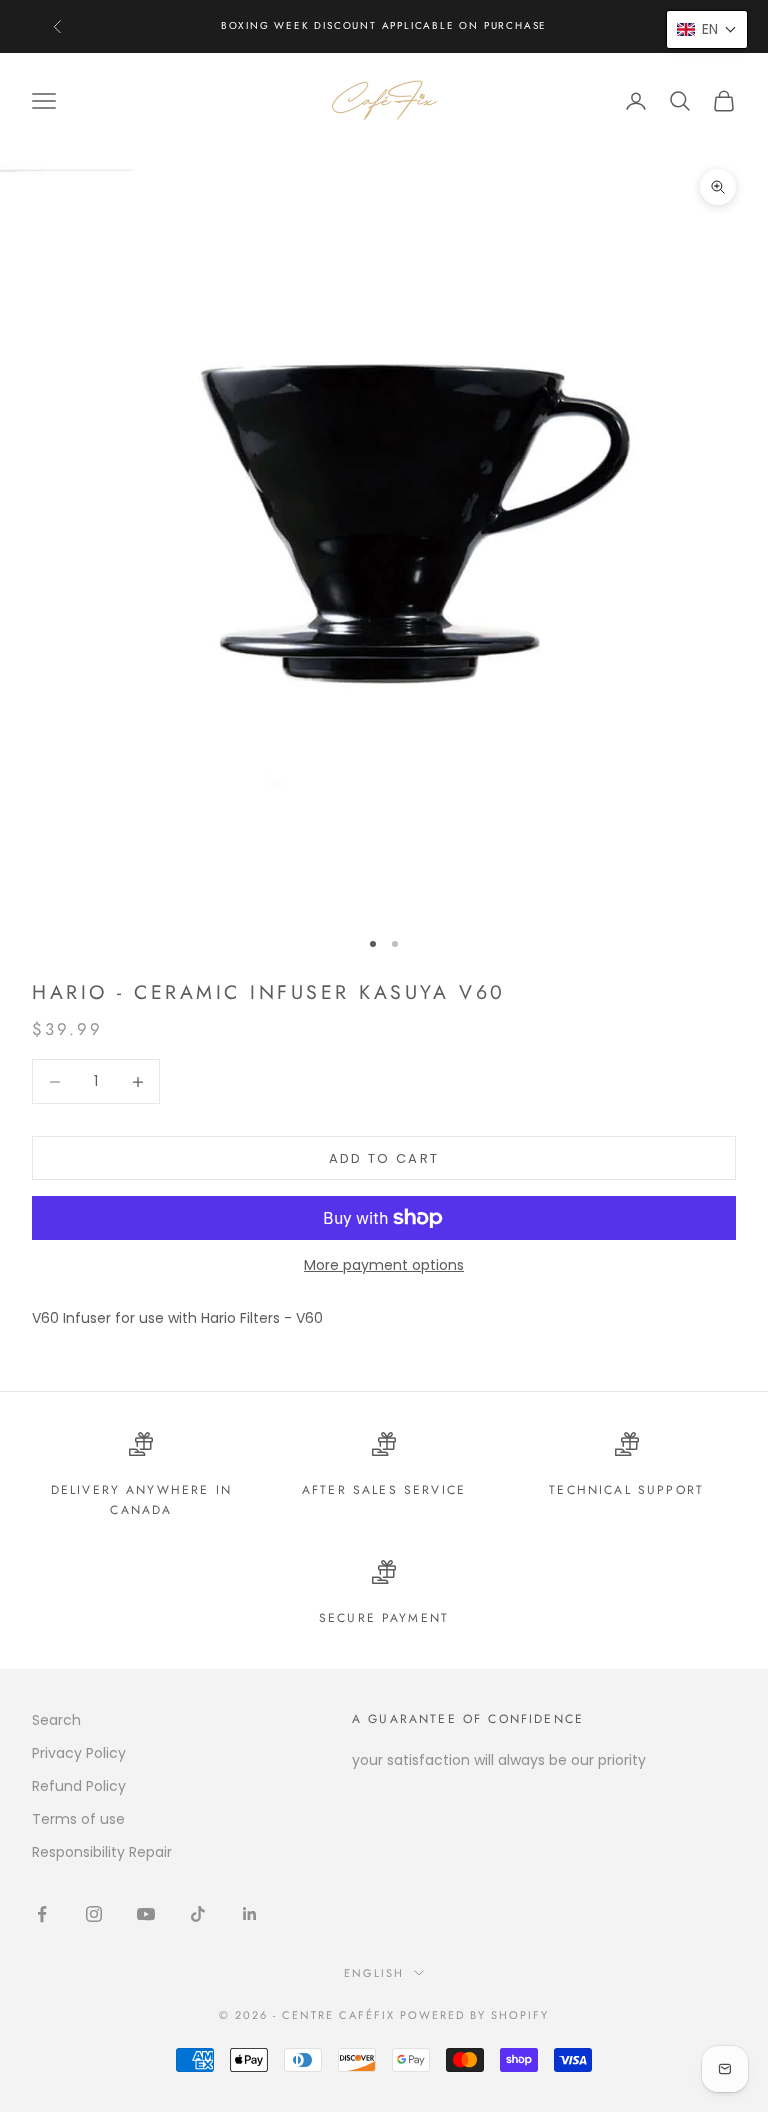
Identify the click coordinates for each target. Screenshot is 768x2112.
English (374, 1973)
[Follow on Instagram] (94, 1914)
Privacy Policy (79, 1753)
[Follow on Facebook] (42, 1914)
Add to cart (384, 1158)
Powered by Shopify (474, 2015)
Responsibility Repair (102, 1852)
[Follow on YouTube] (146, 1914)
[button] (707, 29)
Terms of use (78, 1819)
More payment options (384, 1265)
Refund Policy (79, 1786)
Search (56, 1720)
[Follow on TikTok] (198, 1914)
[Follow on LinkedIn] (250, 1914)
